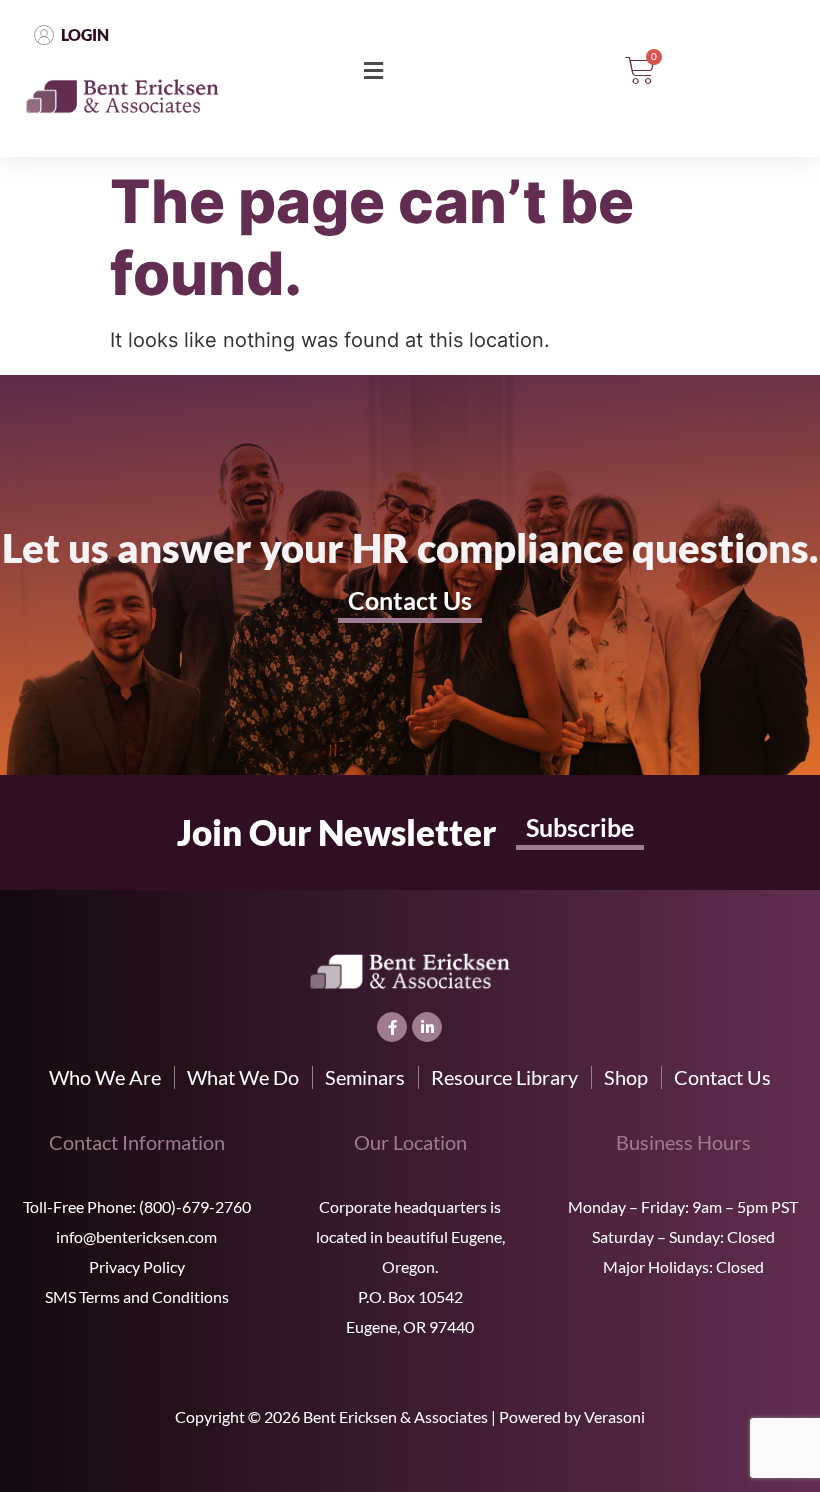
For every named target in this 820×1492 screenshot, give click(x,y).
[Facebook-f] (392, 1027)
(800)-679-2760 (195, 1206)
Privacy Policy (137, 1266)
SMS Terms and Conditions (137, 1296)
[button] (373, 71)
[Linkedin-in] (427, 1027)
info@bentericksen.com (136, 1236)
